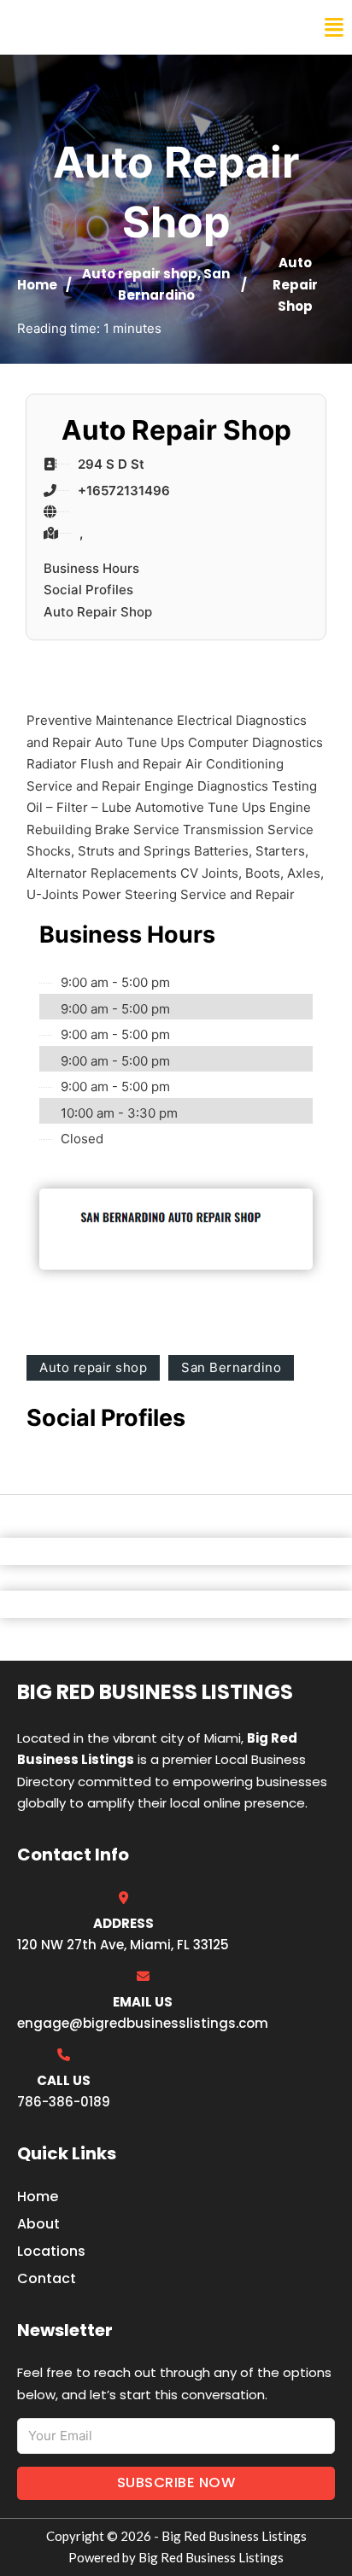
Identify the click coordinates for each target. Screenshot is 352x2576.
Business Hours (91, 568)
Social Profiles (88, 590)
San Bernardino (231, 1367)
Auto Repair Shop (98, 612)
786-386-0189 (64, 2102)
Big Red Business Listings (125, 27)
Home (37, 285)
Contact (47, 2278)
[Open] (334, 28)
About (38, 2224)
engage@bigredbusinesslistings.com (143, 2023)
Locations (51, 2251)
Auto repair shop (140, 274)
